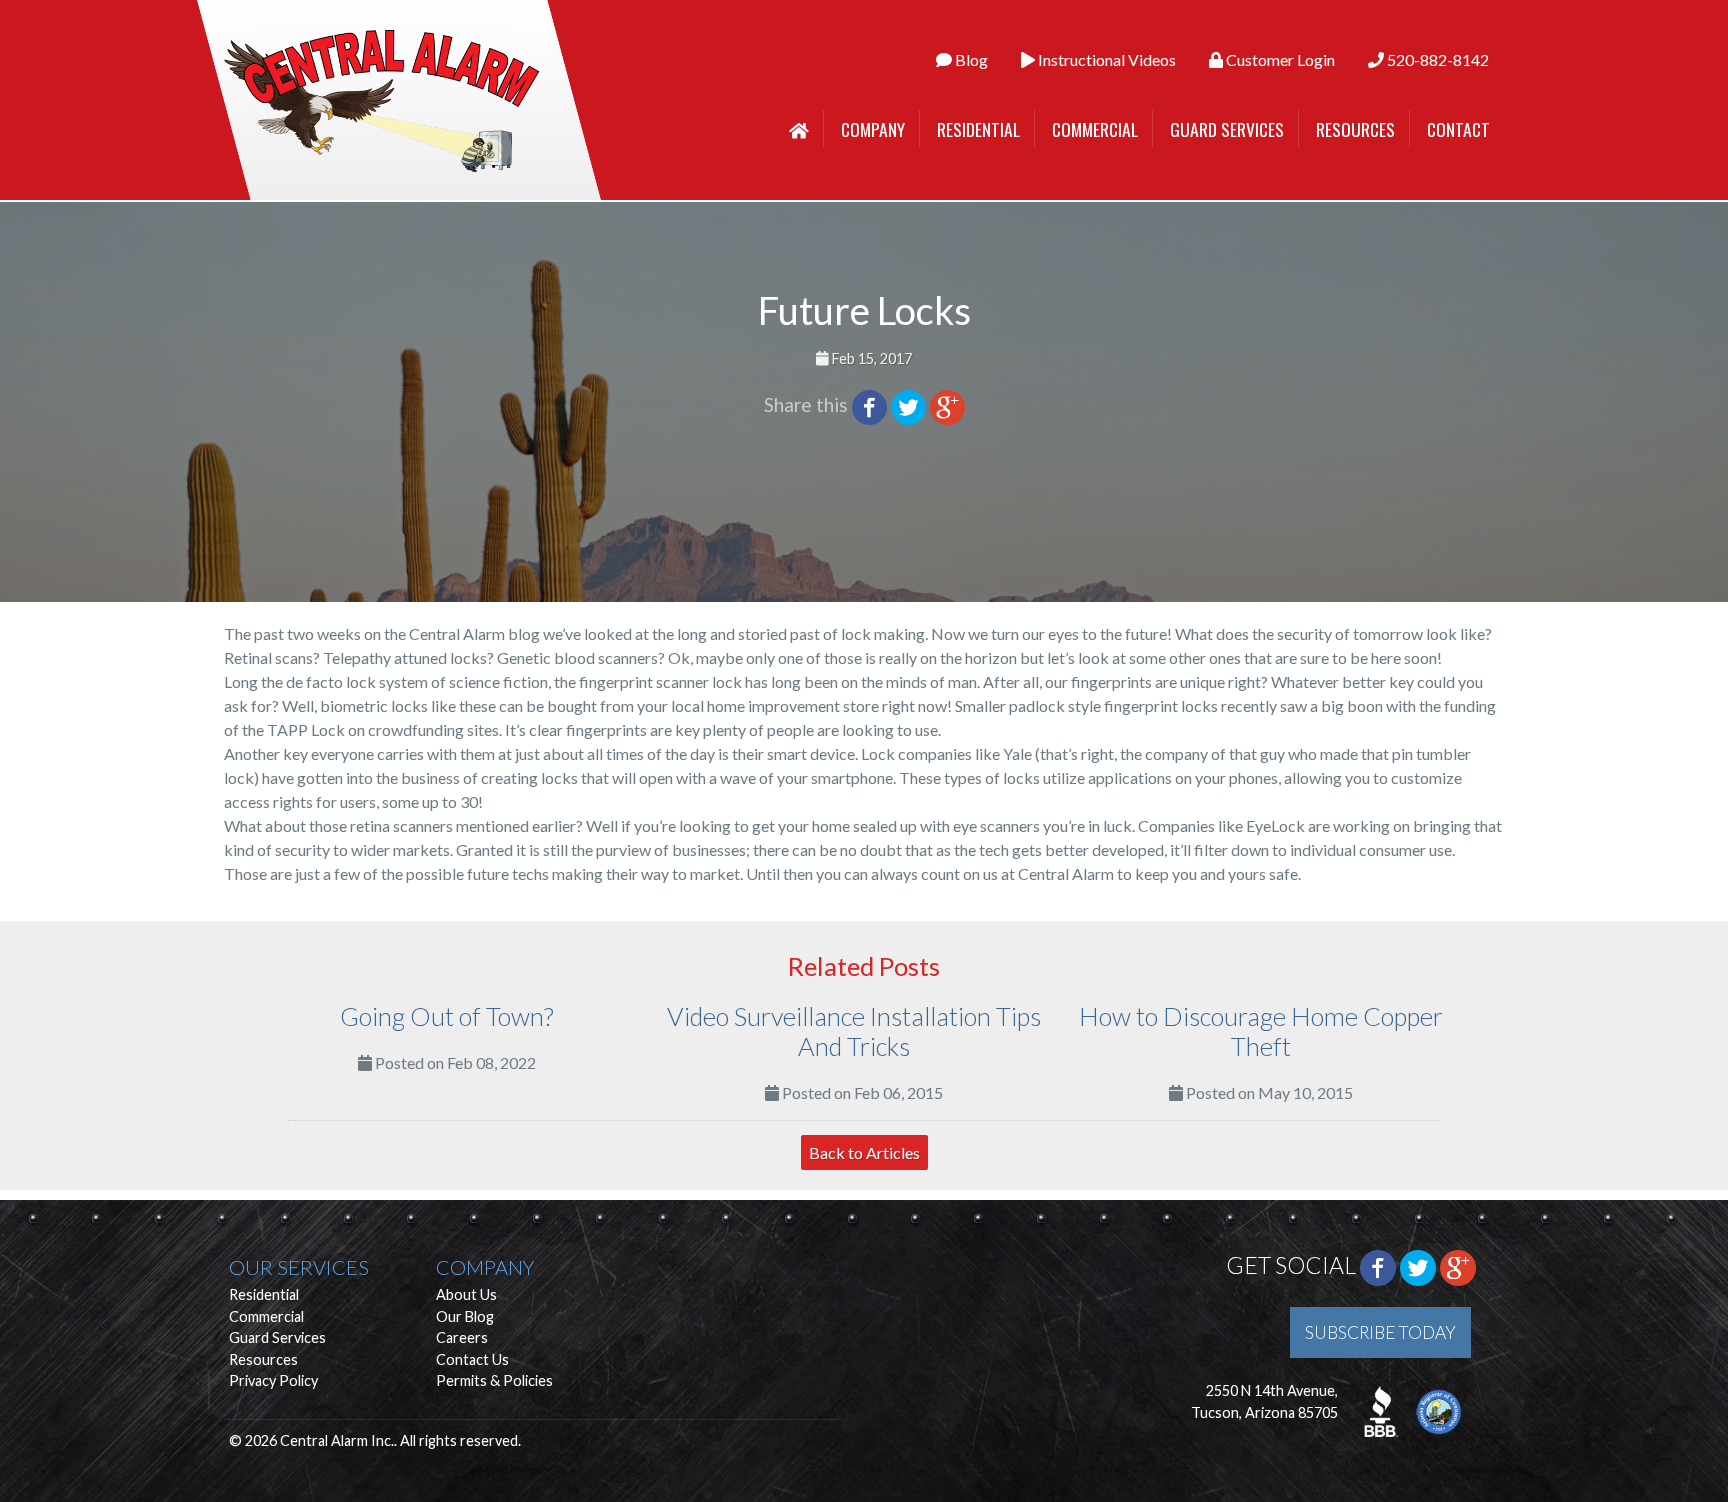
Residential (978, 129)
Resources (1355, 129)
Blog (970, 59)
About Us (466, 1294)
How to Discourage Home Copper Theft (1261, 1031)
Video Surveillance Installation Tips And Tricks (854, 1031)
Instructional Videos (1105, 59)
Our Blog (465, 1316)
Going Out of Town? (447, 1016)
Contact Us (472, 1359)
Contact (1458, 129)
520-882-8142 (1436, 59)
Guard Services (1227, 129)
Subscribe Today (1380, 1332)
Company (873, 129)
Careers (462, 1337)
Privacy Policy (273, 1380)
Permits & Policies (494, 1380)
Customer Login (1279, 59)
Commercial (1095, 129)
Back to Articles (864, 1152)
